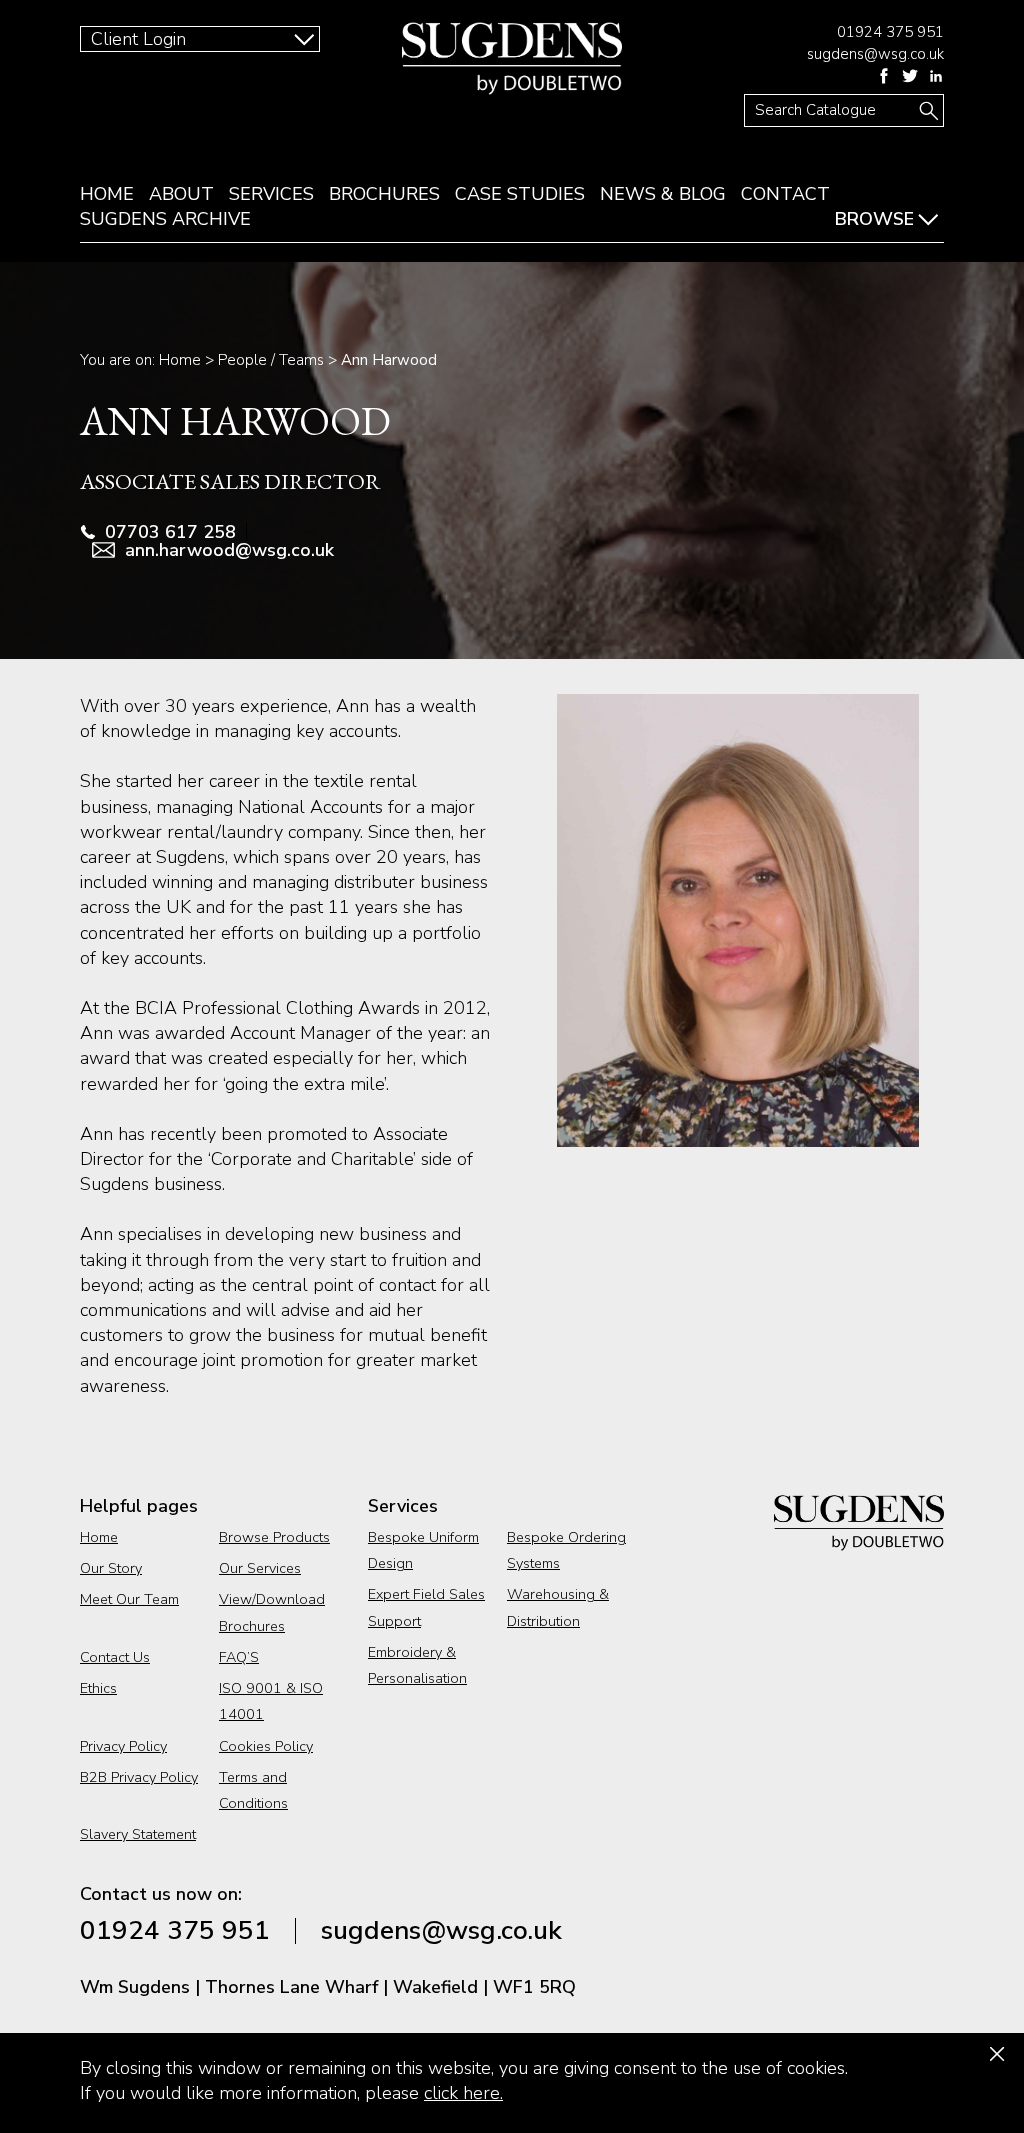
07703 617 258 (170, 532)
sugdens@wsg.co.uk (875, 54)
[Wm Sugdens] (512, 58)
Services (271, 194)
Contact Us (115, 1657)
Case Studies (520, 194)
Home (107, 194)
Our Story (111, 1568)
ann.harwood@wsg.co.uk (229, 550)
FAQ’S (239, 1657)
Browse (874, 219)
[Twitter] (910, 76)
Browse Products (274, 1537)
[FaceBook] (884, 76)
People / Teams (271, 360)
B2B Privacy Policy (139, 1777)
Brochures (384, 194)
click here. (463, 2093)
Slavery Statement (138, 1834)
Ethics (98, 1688)
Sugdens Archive (165, 219)
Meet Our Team (129, 1599)
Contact (785, 194)
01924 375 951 (890, 32)
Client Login (138, 39)
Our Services (260, 1568)
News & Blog (663, 194)
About (181, 194)
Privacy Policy (123, 1746)
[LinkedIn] (936, 76)
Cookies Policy (266, 1746)
